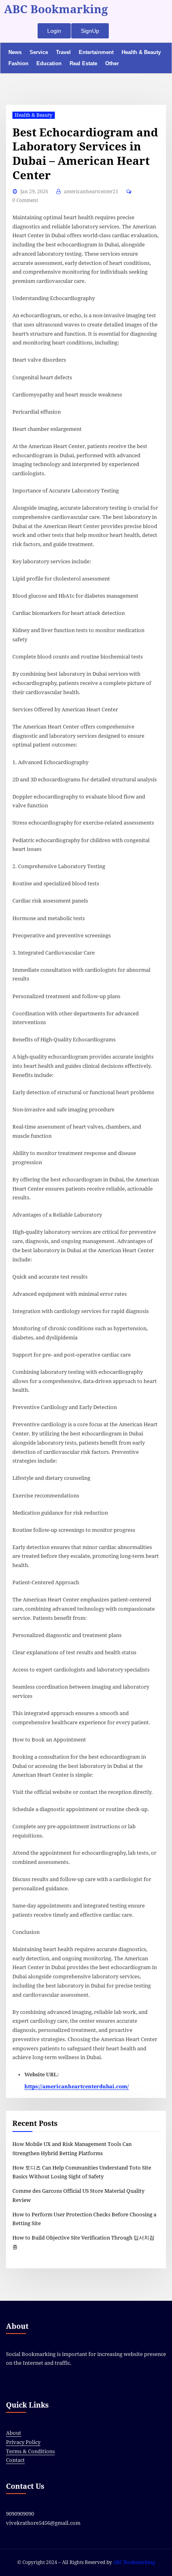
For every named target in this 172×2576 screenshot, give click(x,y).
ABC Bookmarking (56, 9)
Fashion (18, 63)
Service (39, 52)
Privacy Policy (23, 2442)
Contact (15, 2460)
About (14, 2433)
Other (112, 63)
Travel (63, 52)
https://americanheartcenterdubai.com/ (77, 2087)
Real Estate (83, 63)
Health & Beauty (141, 52)
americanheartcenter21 (91, 192)
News (15, 52)
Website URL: (42, 2075)
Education (49, 63)
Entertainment (96, 52)
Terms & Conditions (30, 2451)
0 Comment (25, 200)
